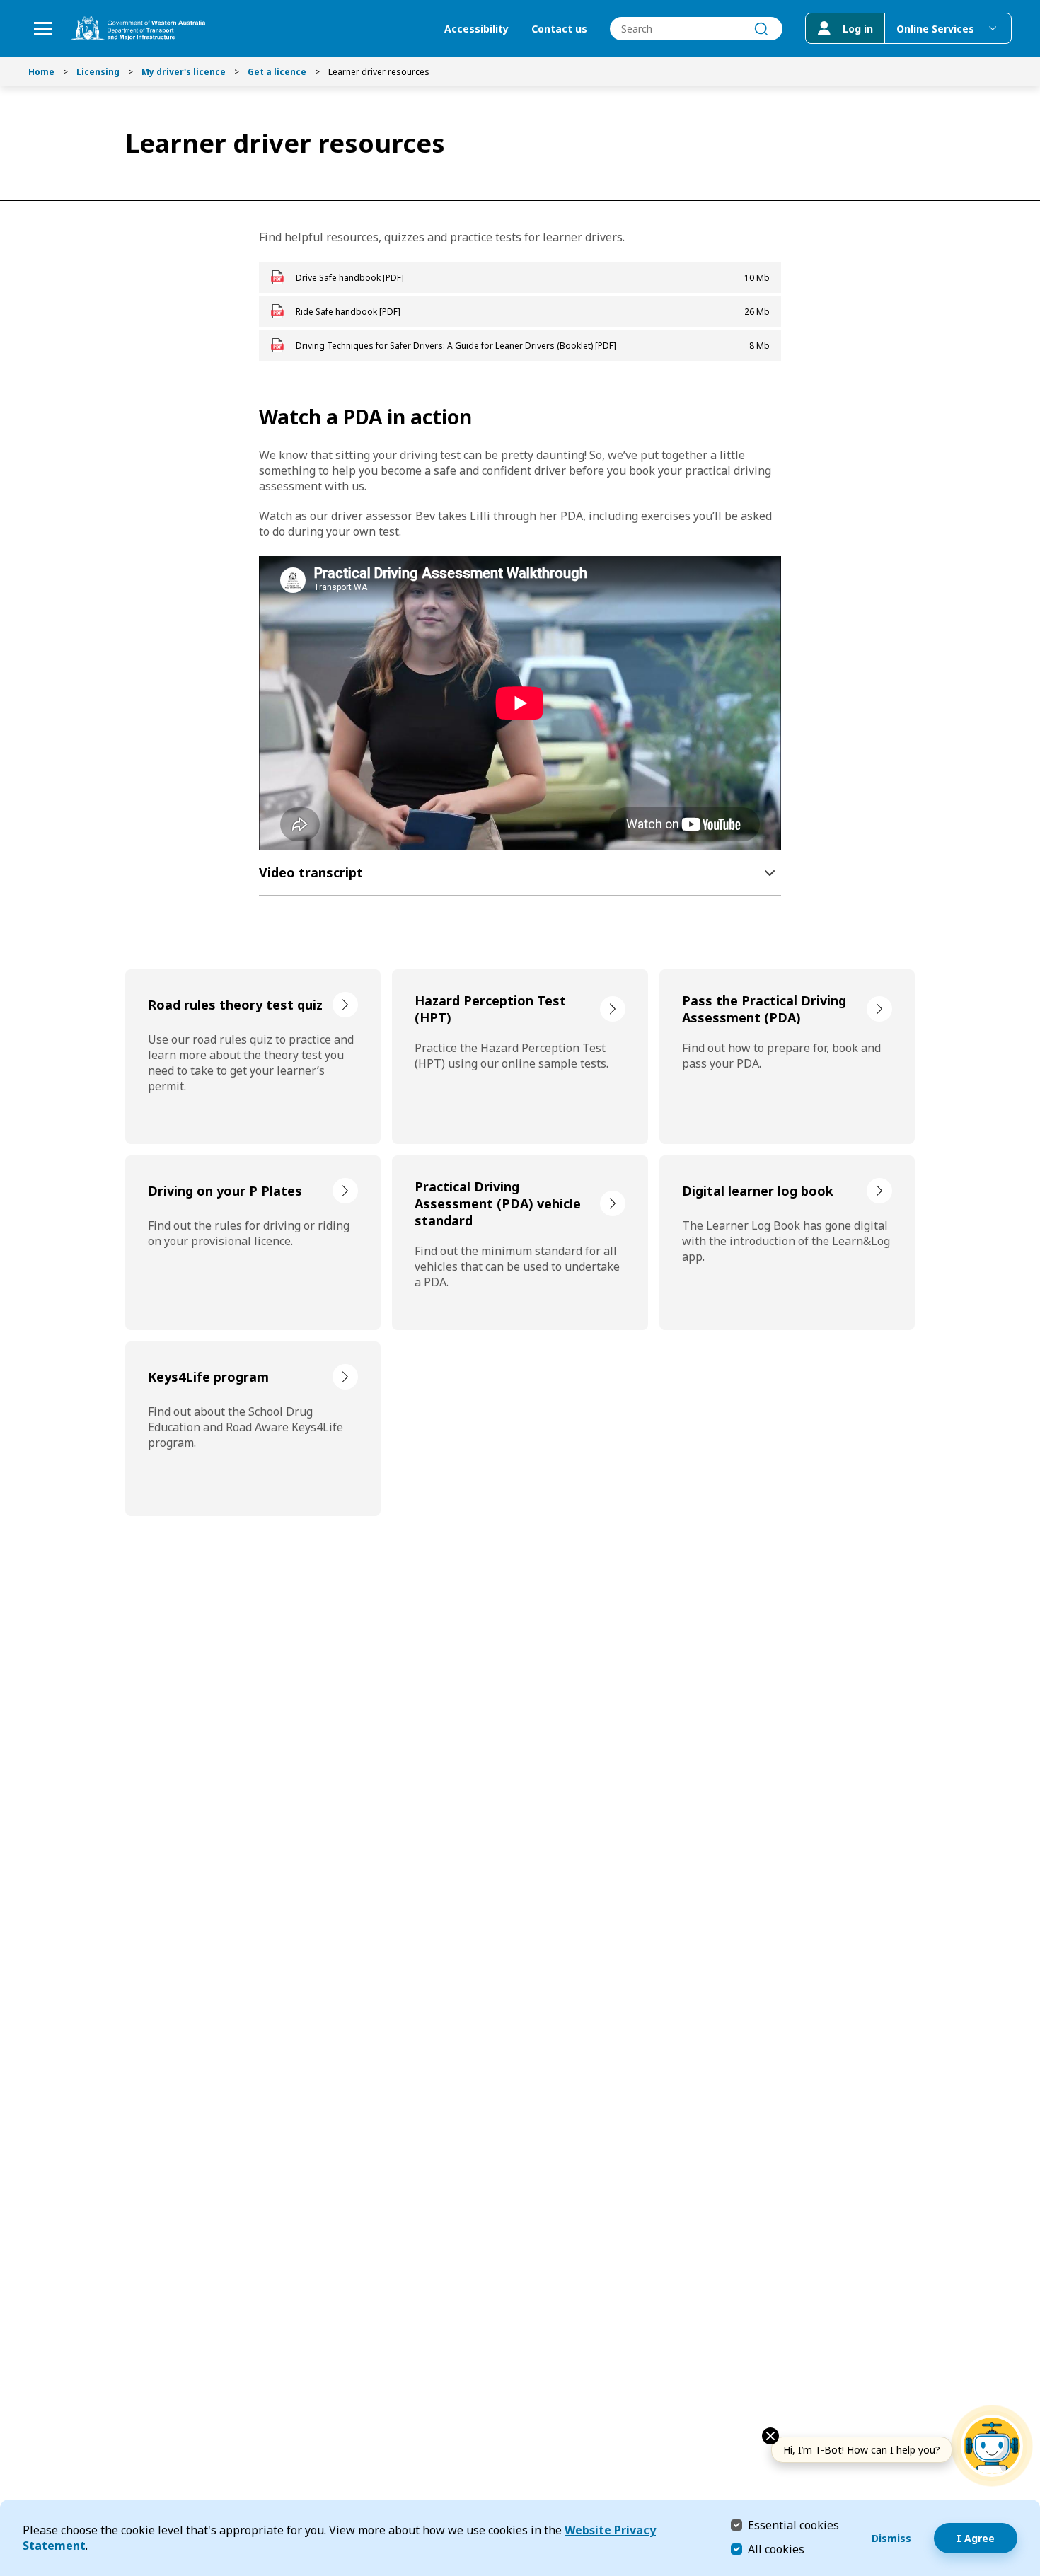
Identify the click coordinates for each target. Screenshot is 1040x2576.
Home (41, 72)
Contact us (559, 29)
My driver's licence (184, 72)
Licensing (98, 72)
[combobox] (696, 29)
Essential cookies (793, 2525)
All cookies (776, 2549)
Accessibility (476, 29)
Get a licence (277, 72)
